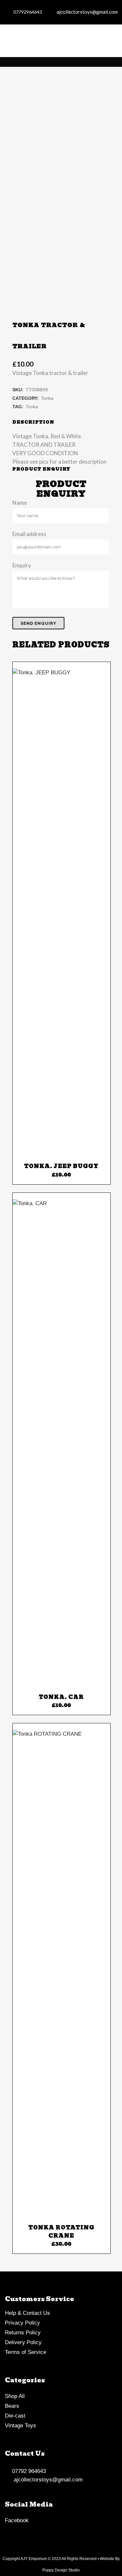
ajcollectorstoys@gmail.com (86, 12)
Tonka (47, 2456)
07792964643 (27, 12)
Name (20, 2560)
